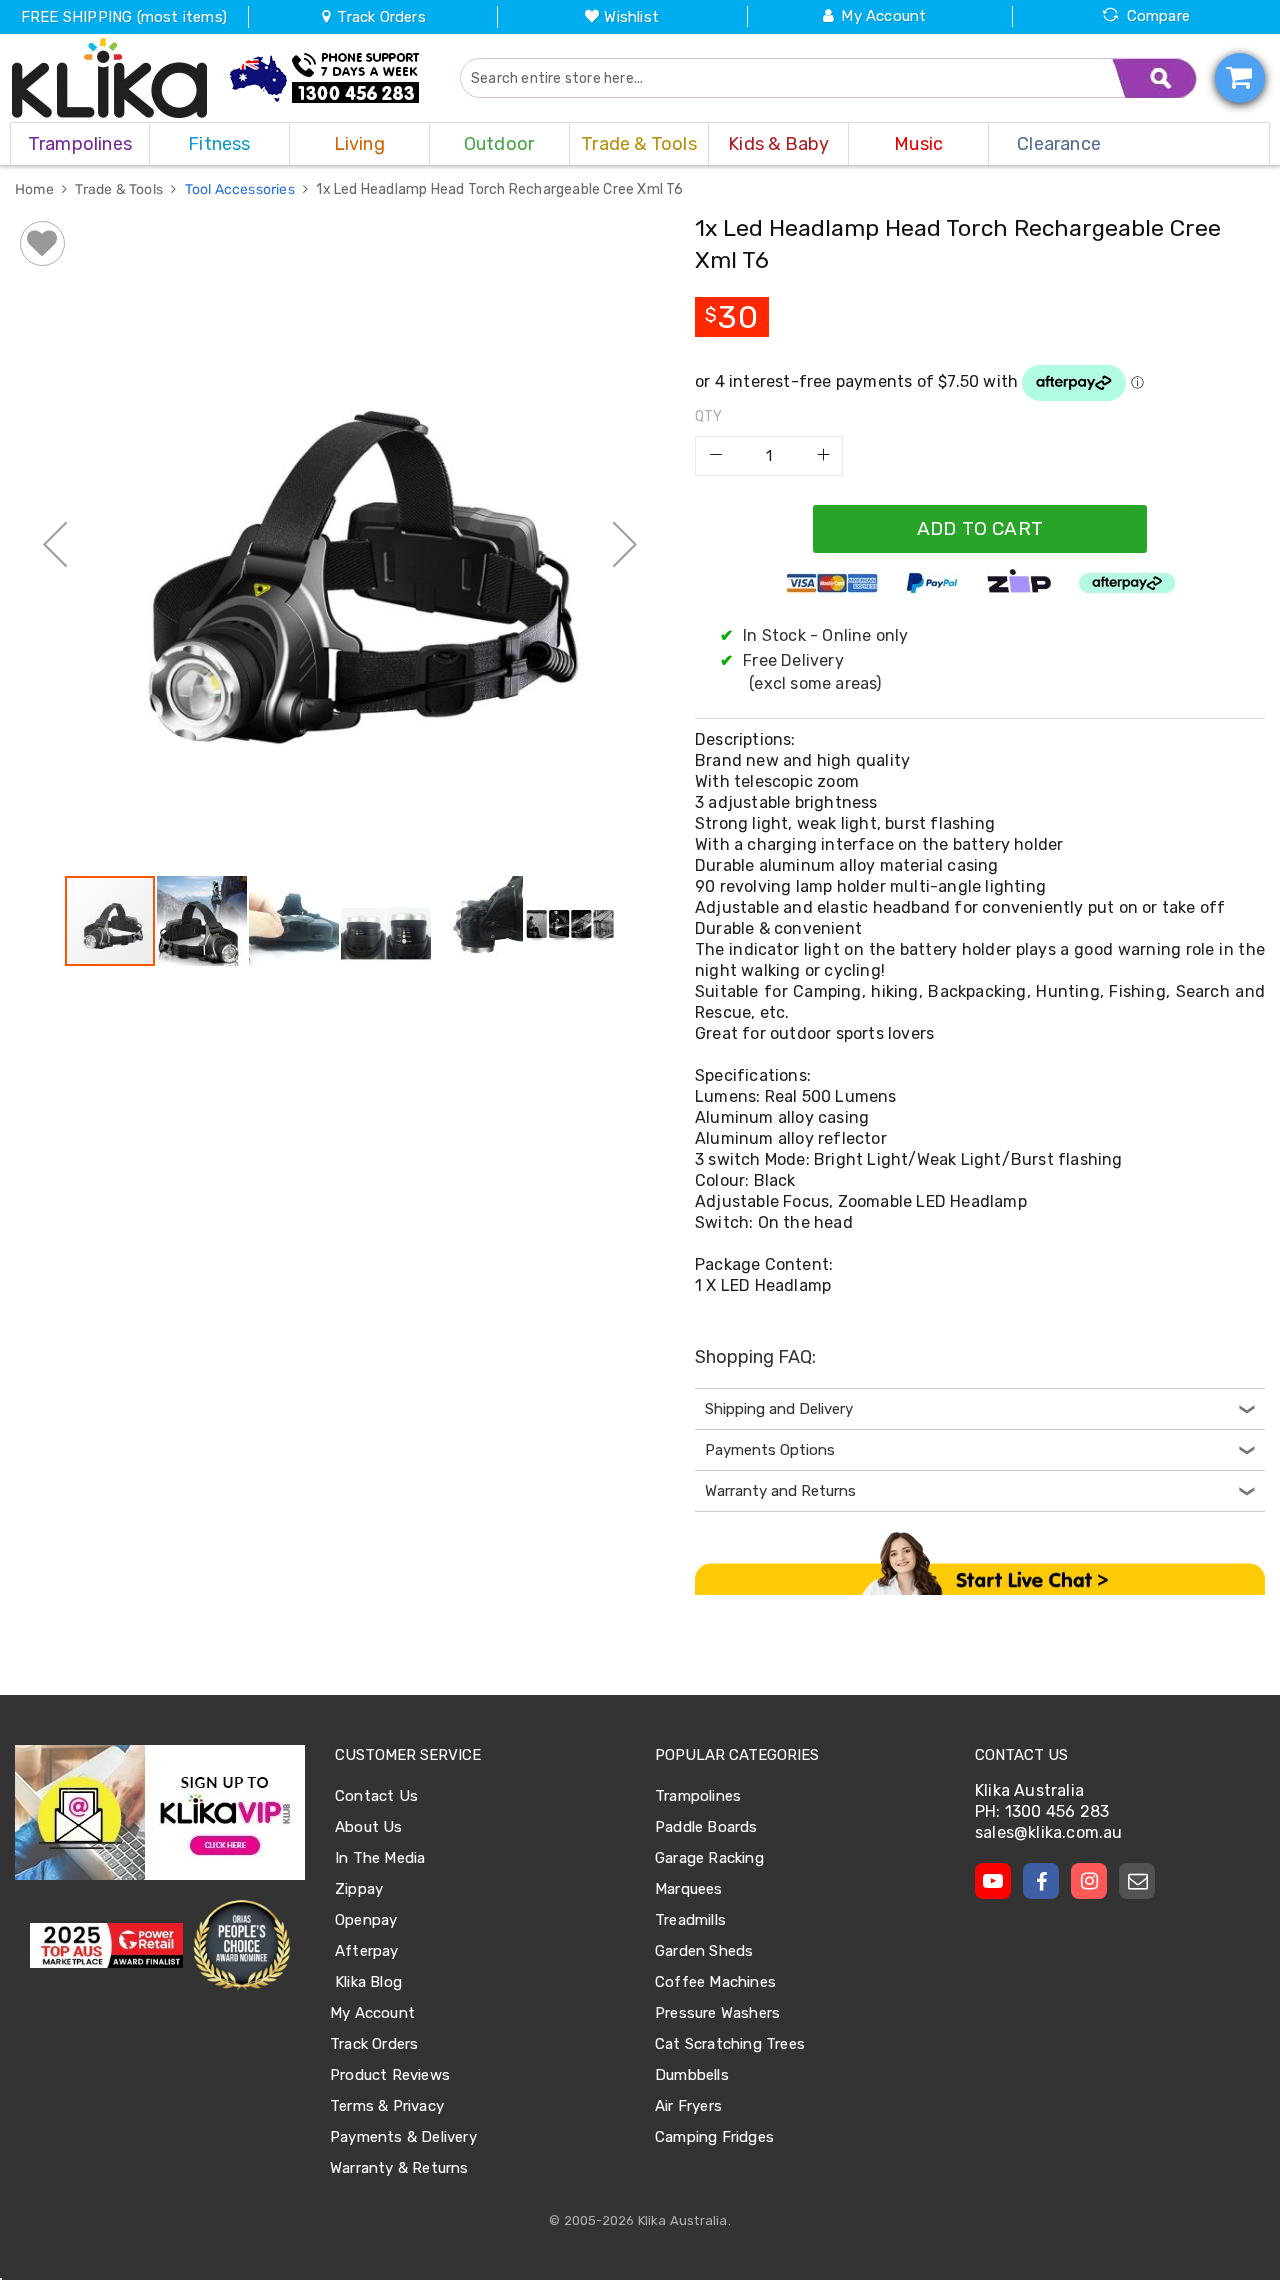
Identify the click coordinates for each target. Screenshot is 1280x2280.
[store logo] (110, 78)
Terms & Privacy (387, 2106)
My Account (883, 16)
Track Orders (379, 17)
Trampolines (698, 1796)
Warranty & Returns (399, 2168)
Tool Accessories (241, 189)
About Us (369, 1827)
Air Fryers (688, 2106)
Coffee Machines (715, 1982)
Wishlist (631, 17)
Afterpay (367, 1951)
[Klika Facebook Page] (1041, 1881)
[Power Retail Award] (106, 1946)
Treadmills (690, 1920)
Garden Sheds (704, 1951)
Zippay (359, 1889)
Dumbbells (692, 2075)
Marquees (689, 1889)
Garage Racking (709, 1858)
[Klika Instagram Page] (1089, 1881)
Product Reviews (390, 2075)
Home (36, 189)
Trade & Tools (120, 189)
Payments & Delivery (403, 2137)
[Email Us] (1137, 1881)
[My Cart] (1240, 78)
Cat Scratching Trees (730, 2044)
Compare (1158, 16)
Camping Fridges (714, 2137)
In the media (380, 1858)
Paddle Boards (706, 1827)
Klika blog (368, 1982)
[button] (55, 544)
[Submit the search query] (1155, 78)
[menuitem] (80, 144)
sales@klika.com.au (1049, 1832)
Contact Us (376, 1796)
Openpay (366, 1920)
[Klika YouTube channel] (993, 1881)
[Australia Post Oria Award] (241, 1945)
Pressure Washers (717, 2013)
